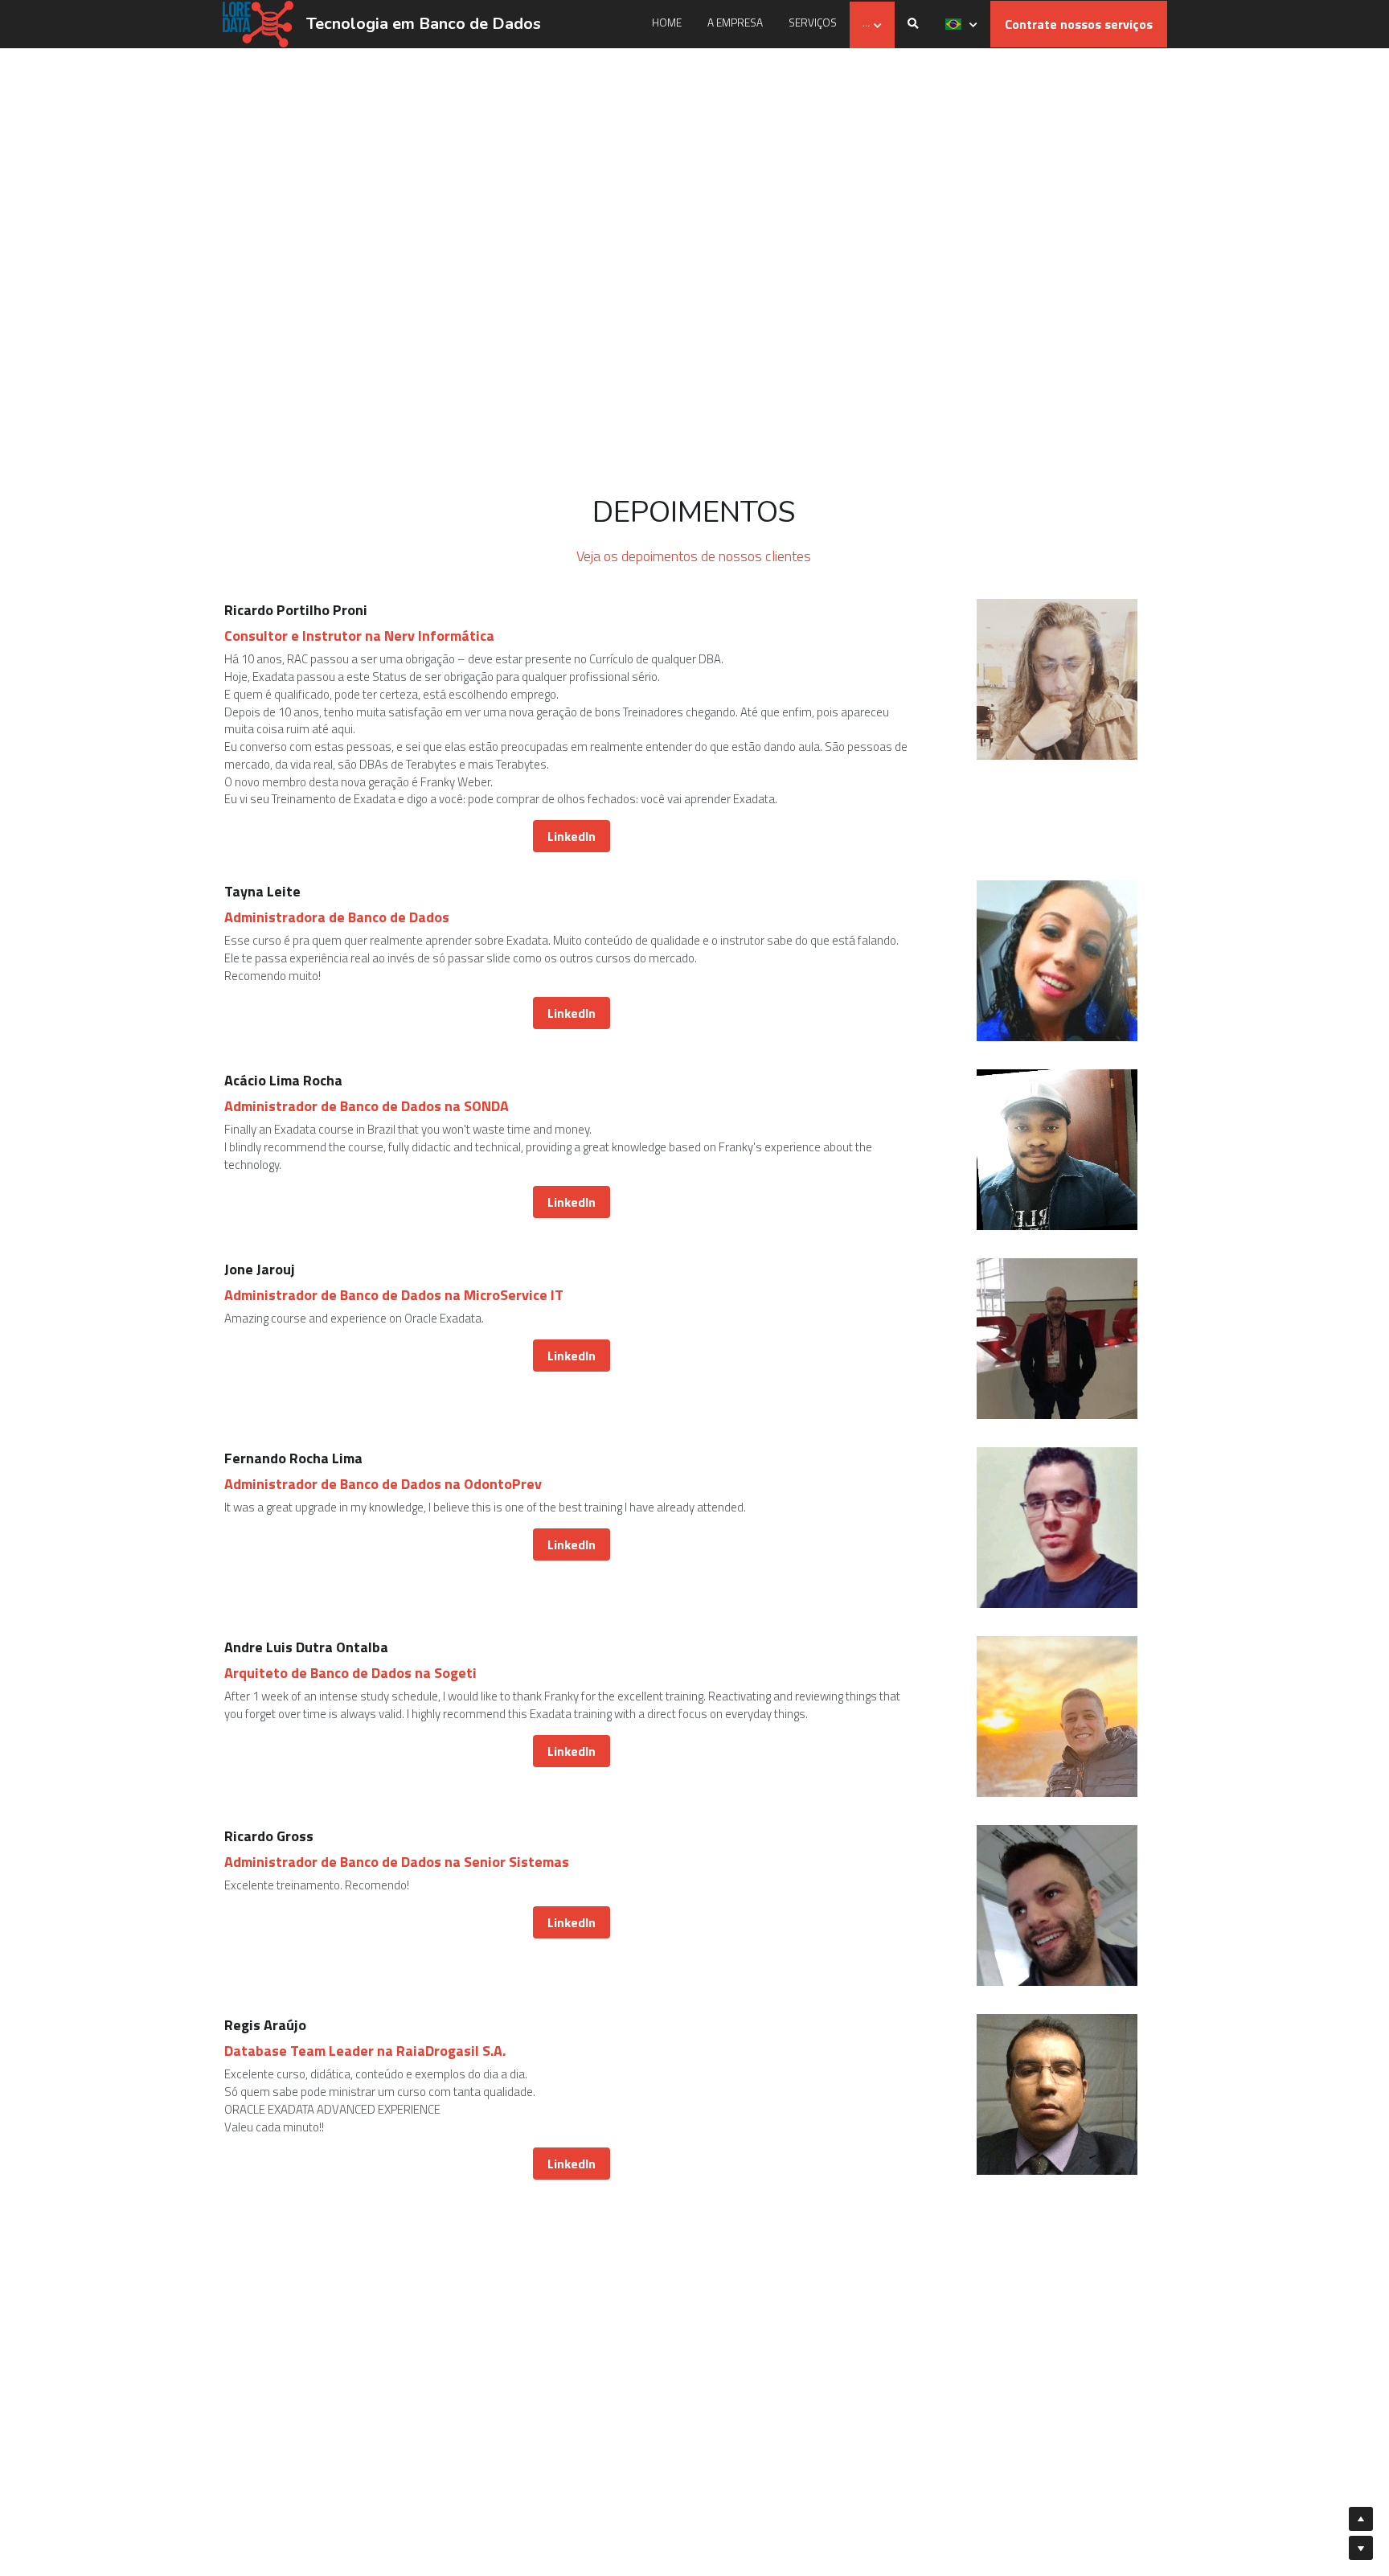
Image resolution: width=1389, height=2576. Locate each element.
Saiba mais (148, 2447)
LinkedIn (572, 812)
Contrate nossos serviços (1079, 24)
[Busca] (913, 24)
